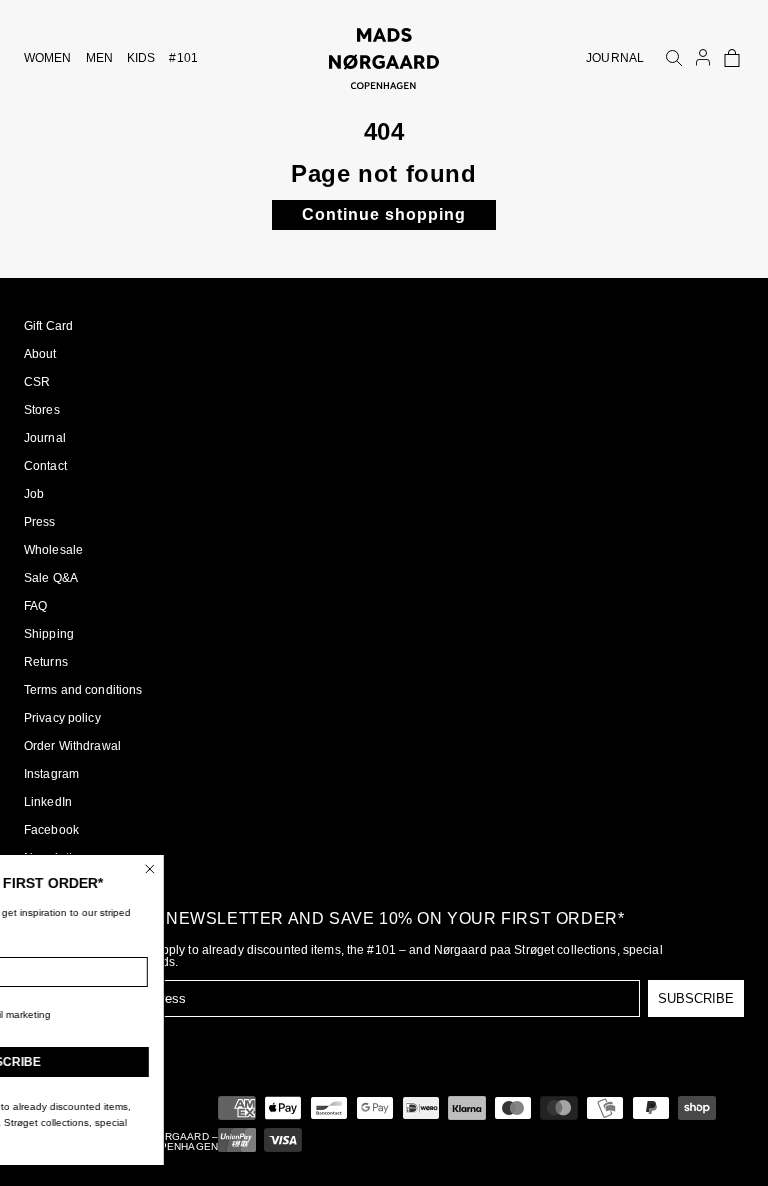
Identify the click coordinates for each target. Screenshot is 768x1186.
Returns (46, 662)
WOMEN (48, 58)
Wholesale (53, 550)
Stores (42, 410)
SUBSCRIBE (696, 998)
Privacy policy (62, 718)
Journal (45, 438)
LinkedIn (48, 802)
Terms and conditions (83, 690)
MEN (99, 58)
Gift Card (48, 326)
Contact (45, 466)
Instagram (51, 774)
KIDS (141, 58)
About (40, 354)
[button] (732, 58)
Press (40, 522)
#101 (183, 58)
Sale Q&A (51, 578)
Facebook (51, 830)
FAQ (35, 606)
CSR (37, 382)
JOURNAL (615, 58)
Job (34, 494)
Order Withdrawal (72, 746)
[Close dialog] (227, 869)
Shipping (49, 634)
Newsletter (53, 858)
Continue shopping (384, 214)
